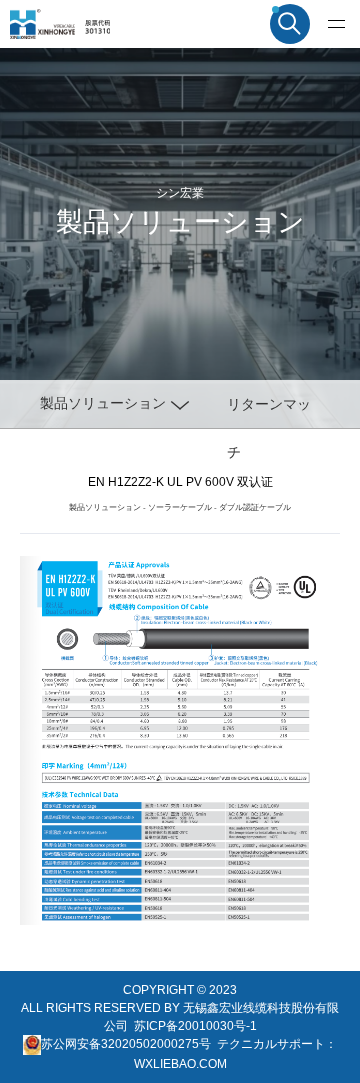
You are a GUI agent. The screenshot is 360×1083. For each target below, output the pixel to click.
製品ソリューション (105, 507)
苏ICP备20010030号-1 (195, 1026)
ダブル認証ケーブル (255, 507)
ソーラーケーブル (180, 507)
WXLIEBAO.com (180, 1064)
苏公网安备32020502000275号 (126, 1044)
